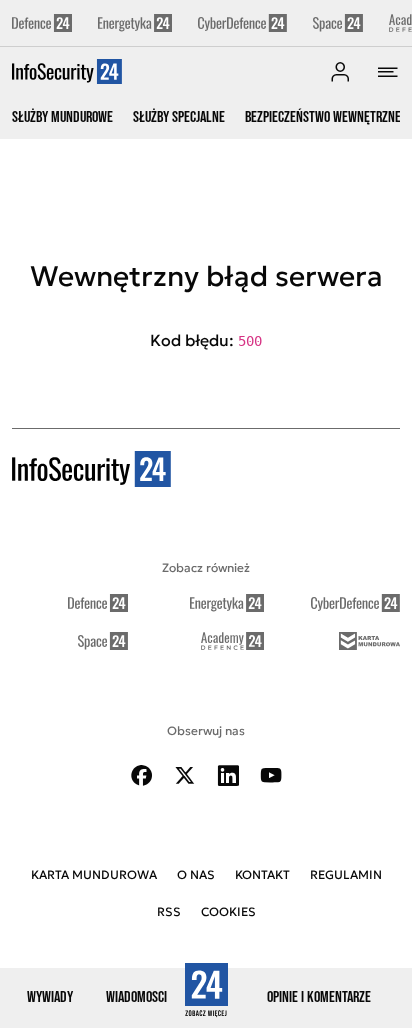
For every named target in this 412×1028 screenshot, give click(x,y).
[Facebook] (142, 775)
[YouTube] (271, 775)
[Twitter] (185, 775)
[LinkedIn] (228, 775)
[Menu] (388, 72)
